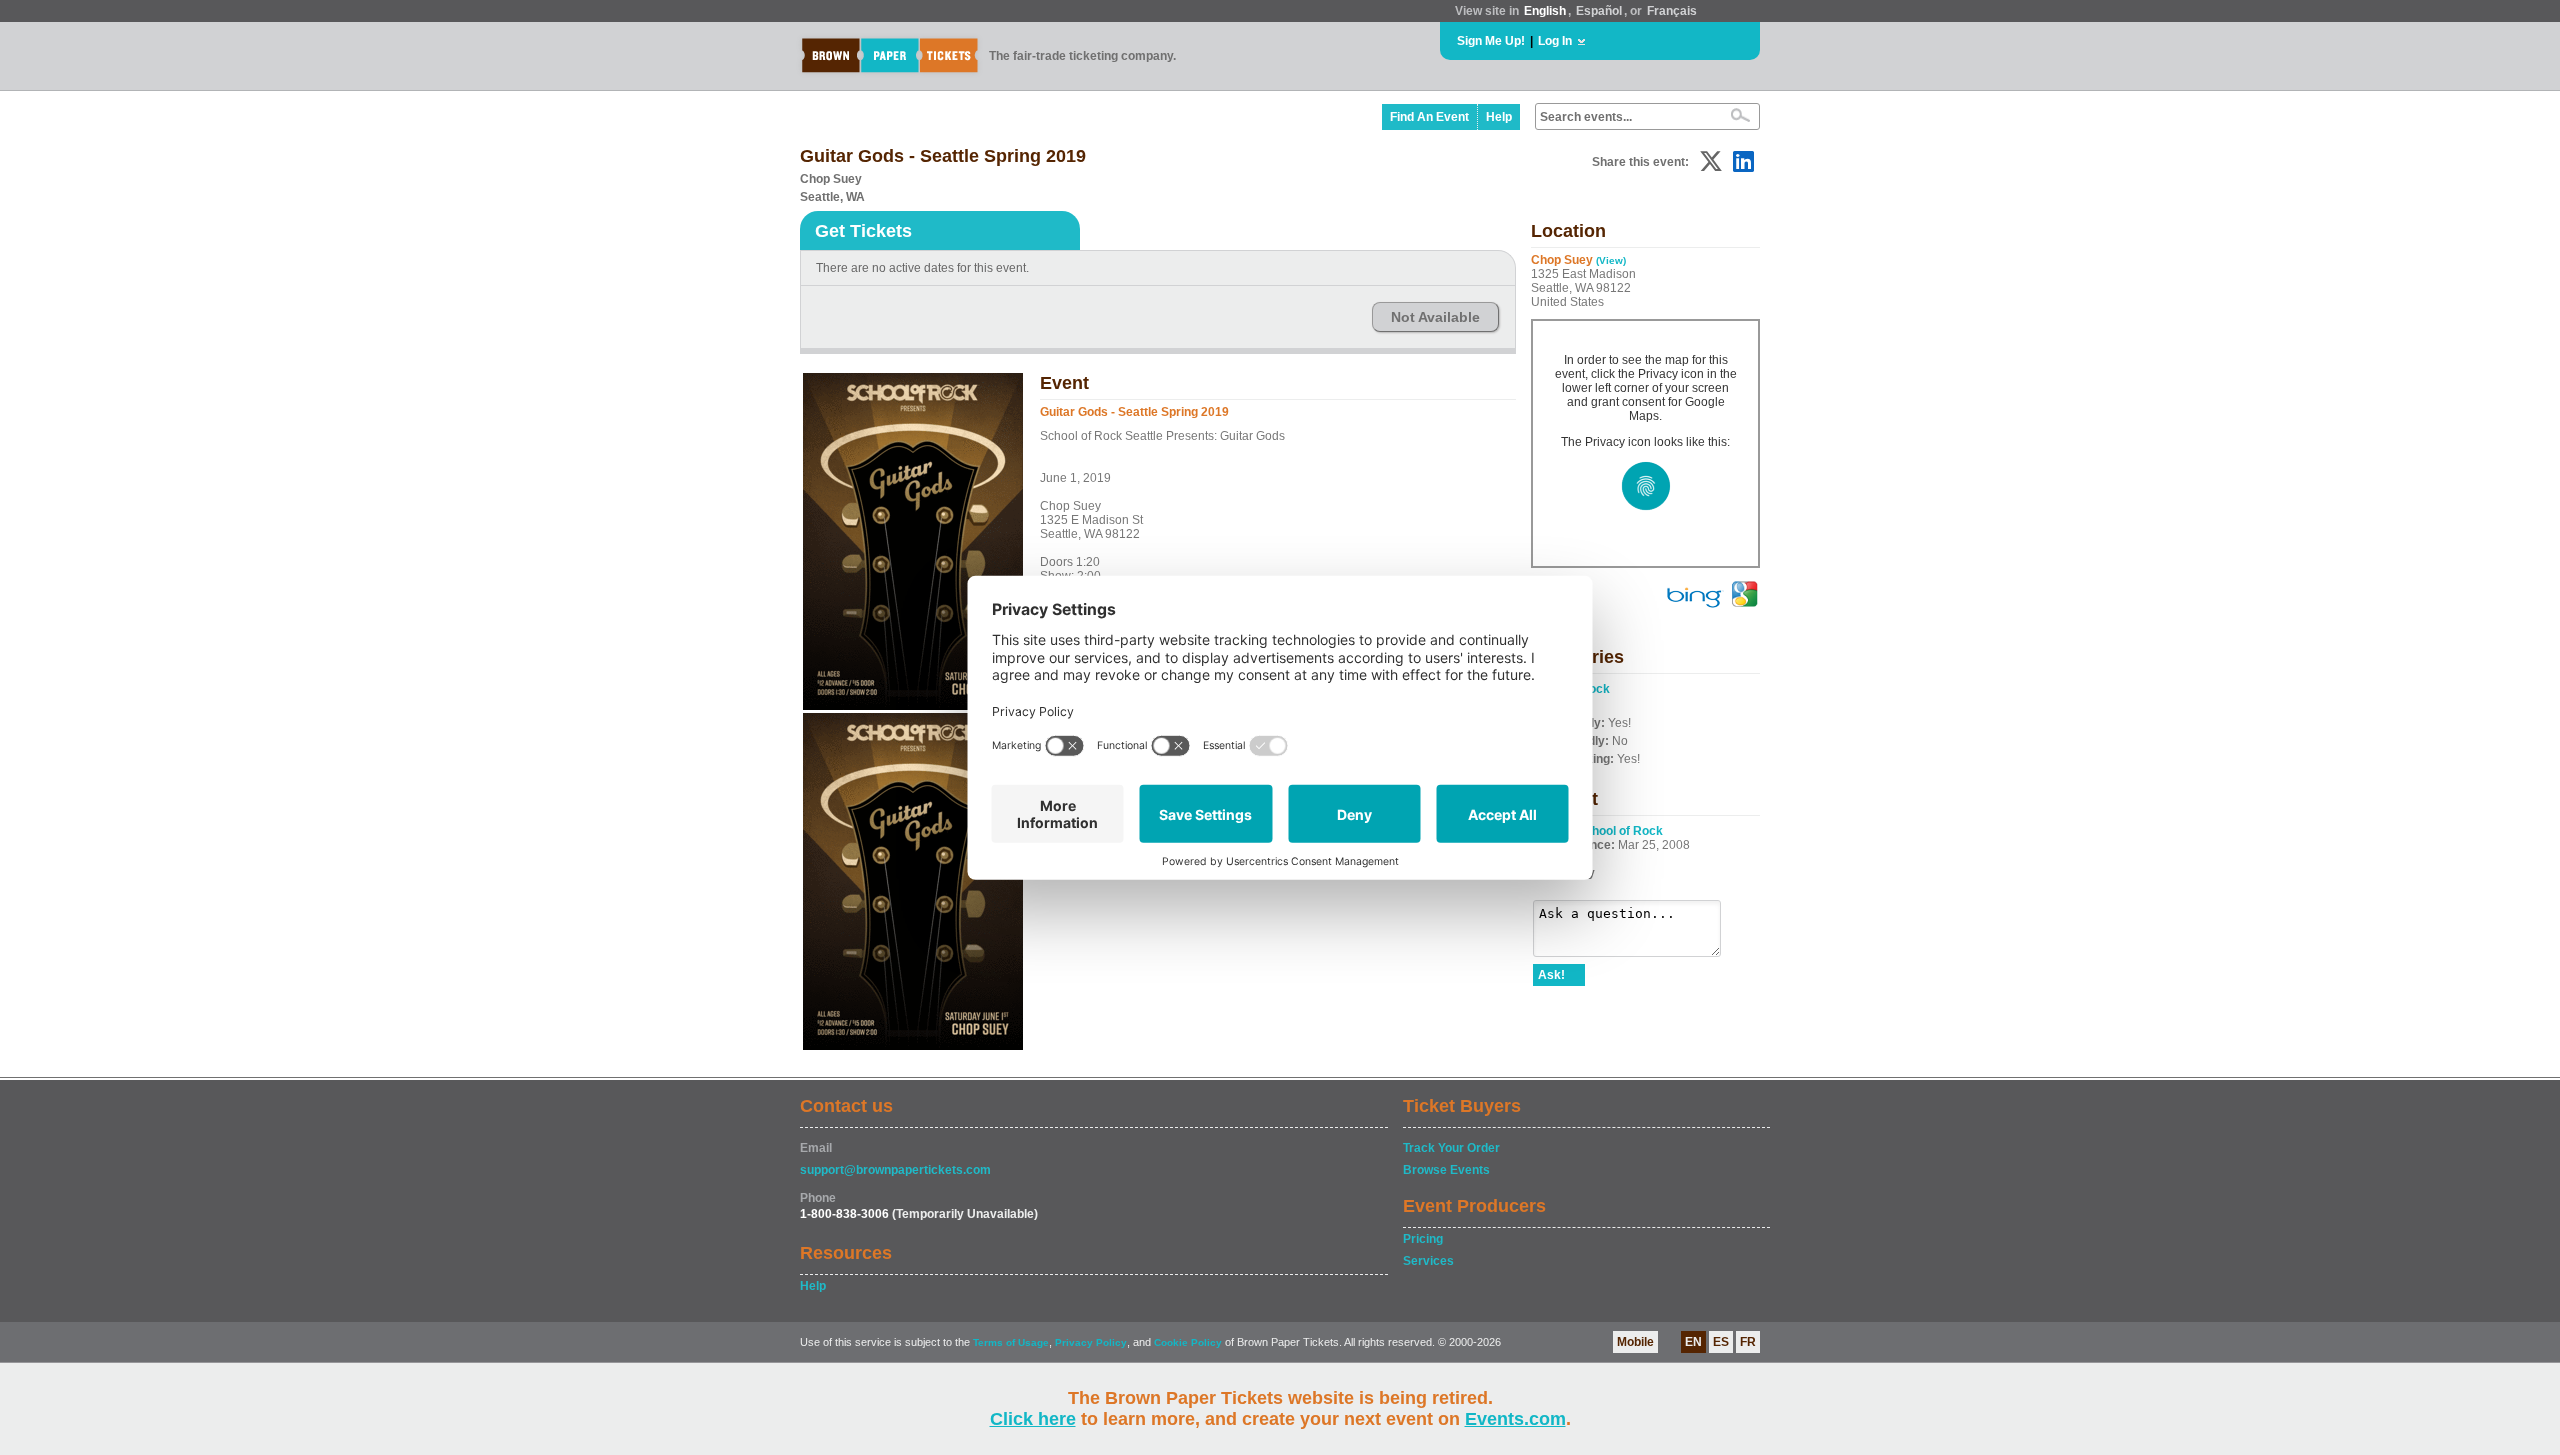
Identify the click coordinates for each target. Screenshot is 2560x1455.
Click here (1033, 1419)
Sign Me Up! (1491, 41)
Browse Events (1446, 1170)
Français (1672, 11)
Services (1428, 1261)
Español (1599, 11)
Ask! (1551, 975)
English (1545, 11)
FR (1748, 1342)
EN (1693, 1342)
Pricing (1423, 1239)
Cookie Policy (1188, 1342)
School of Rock (1620, 831)
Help (1499, 117)
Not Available (1435, 317)
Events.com (1515, 1419)
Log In (1555, 41)
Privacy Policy (1091, 1342)
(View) (1611, 260)
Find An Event (1429, 117)
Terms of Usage (1011, 1342)
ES (1721, 1342)
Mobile (1635, 1342)
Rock (1595, 689)
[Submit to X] (1711, 161)
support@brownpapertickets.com (895, 1170)
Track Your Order (1451, 1148)
